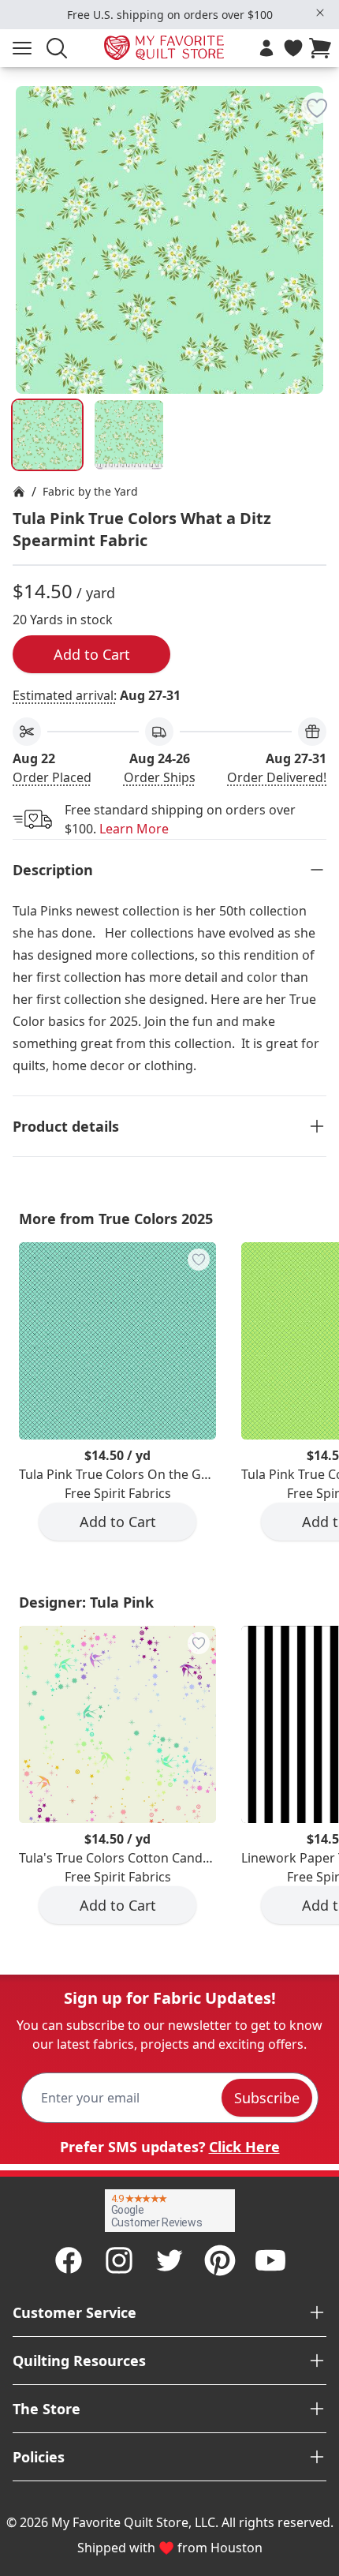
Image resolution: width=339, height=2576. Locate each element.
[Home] (19, 492)
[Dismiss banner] (320, 13)
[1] (129, 435)
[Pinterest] (220, 2260)
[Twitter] (169, 2260)
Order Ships (160, 777)
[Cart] (323, 48)
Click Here (244, 2147)
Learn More (134, 829)
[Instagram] (119, 2260)
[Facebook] (69, 2260)
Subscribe (267, 2098)
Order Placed (52, 777)
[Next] (320, 188)
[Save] (317, 108)
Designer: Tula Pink (86, 1602)
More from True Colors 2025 (116, 1219)
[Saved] (293, 48)
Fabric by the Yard (90, 491)
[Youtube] (270, 2260)
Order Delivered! (277, 777)
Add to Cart (92, 654)
